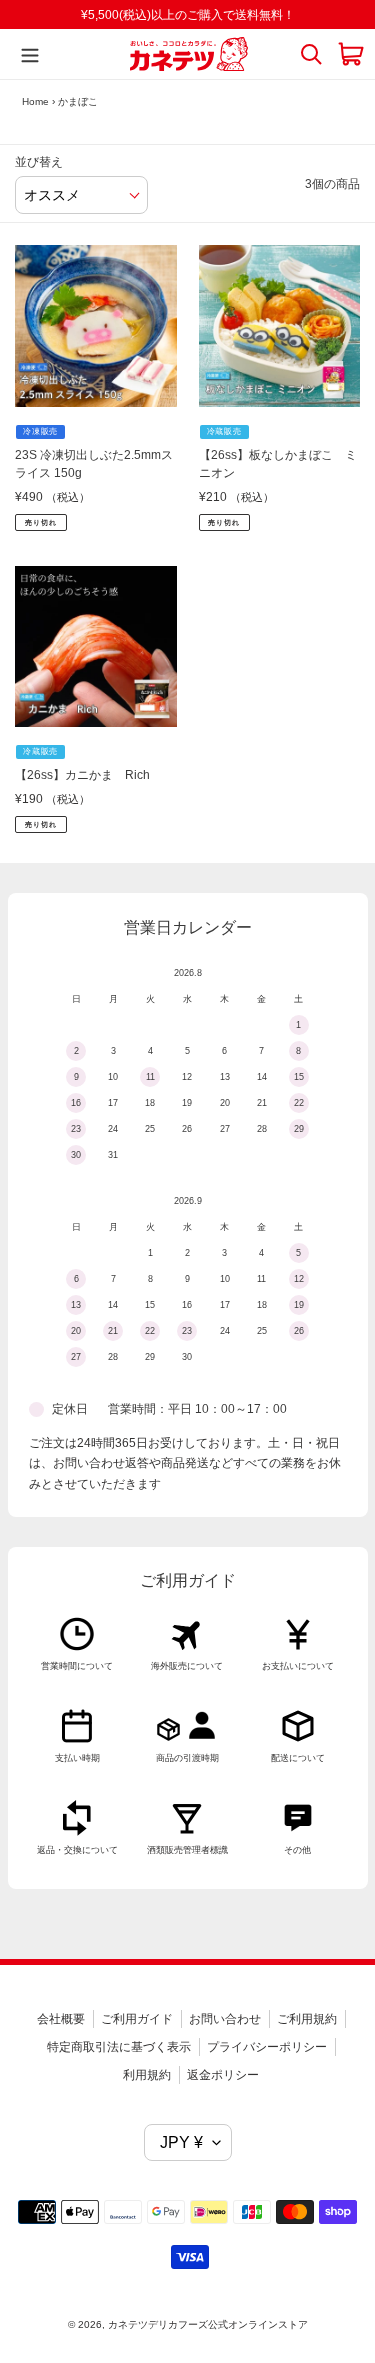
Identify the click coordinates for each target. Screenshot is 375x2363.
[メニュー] (25, 54)
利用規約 (147, 2075)
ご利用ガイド (137, 2019)
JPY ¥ (181, 2142)
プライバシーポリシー (267, 2047)
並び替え (39, 162)
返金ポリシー (223, 2075)
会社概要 (61, 2019)
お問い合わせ (225, 2019)
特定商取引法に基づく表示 (119, 2047)
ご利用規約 (307, 2019)
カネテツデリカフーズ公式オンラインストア (208, 2324)
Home (35, 101)
